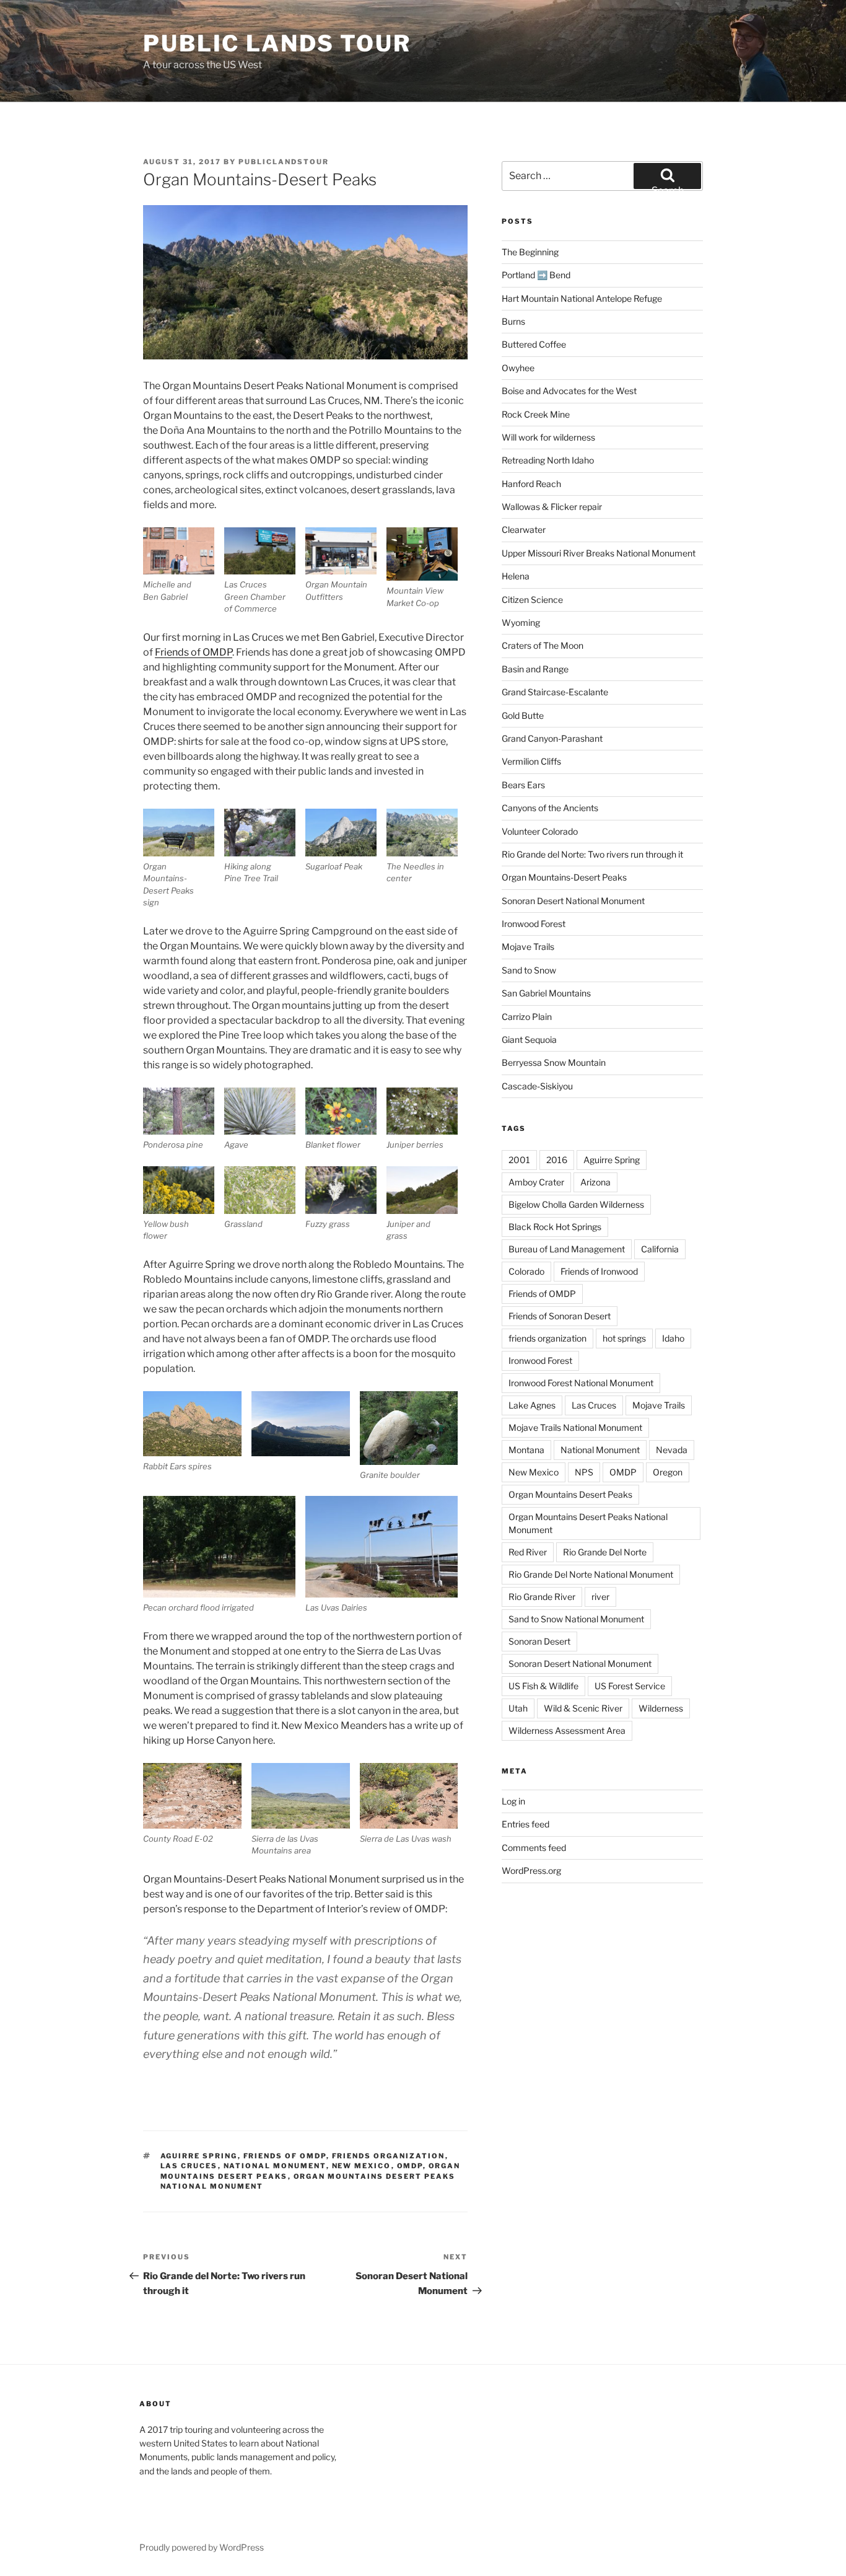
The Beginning (530, 252)
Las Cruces (189, 2166)
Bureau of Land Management (567, 1249)
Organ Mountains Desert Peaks (570, 1494)
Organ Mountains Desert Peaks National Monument (588, 1523)
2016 (557, 1160)
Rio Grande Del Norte (605, 1552)
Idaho (673, 1338)
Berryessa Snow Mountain (554, 1062)
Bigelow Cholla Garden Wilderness (576, 1204)
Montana (526, 1450)
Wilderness (661, 1708)
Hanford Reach (531, 484)
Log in (513, 1801)
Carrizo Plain (527, 1017)
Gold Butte (523, 715)
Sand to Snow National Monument (576, 1619)
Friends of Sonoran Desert (560, 1316)
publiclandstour (284, 162)
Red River (528, 1552)
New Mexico (362, 2166)
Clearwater (524, 530)
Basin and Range (535, 669)
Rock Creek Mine (536, 414)
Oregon (668, 1472)
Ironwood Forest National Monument (581, 1383)
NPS (584, 1472)
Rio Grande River (542, 1597)
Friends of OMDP (194, 652)
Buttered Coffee (534, 344)
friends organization (389, 2156)
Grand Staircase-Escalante (555, 692)
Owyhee (518, 368)
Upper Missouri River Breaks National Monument (599, 553)
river (600, 1597)
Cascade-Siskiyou (537, 1086)
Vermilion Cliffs (531, 761)
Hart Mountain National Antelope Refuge (582, 298)
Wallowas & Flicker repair (553, 507)
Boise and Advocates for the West (569, 391)
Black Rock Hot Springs (555, 1227)
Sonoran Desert (539, 1641)
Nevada (672, 1450)
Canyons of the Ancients (550, 808)
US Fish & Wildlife (543, 1686)
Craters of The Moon (543, 645)
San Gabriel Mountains (546, 993)
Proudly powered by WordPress (202, 2547)
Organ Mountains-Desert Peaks (564, 877)
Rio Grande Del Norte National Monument (591, 1574)
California (660, 1249)
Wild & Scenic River (583, 1708)
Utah (518, 1708)
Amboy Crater (536, 1182)
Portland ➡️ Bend (536, 275)
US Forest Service (630, 1686)
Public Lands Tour (277, 43)
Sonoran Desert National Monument (573, 901)
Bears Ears (523, 785)
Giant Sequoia (529, 1040)
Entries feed (525, 1824)
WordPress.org (531, 1870)
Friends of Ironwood (599, 1271)
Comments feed (534, 1848)
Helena (516, 576)
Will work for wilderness (548, 437)
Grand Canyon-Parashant (552, 738)
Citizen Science (532, 600)
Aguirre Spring (199, 2156)
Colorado (526, 1271)
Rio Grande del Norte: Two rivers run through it (592, 854)
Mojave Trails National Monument (575, 1427)
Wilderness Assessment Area (567, 1730)
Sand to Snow (529, 970)
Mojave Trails (528, 947)
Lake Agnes (532, 1405)
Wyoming (521, 622)
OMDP (410, 2166)
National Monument (275, 2166)
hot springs (624, 1338)
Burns (513, 321)
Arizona (595, 1182)
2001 (519, 1160)
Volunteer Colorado (540, 831)
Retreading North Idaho (548, 460)
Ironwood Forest (534, 924)
